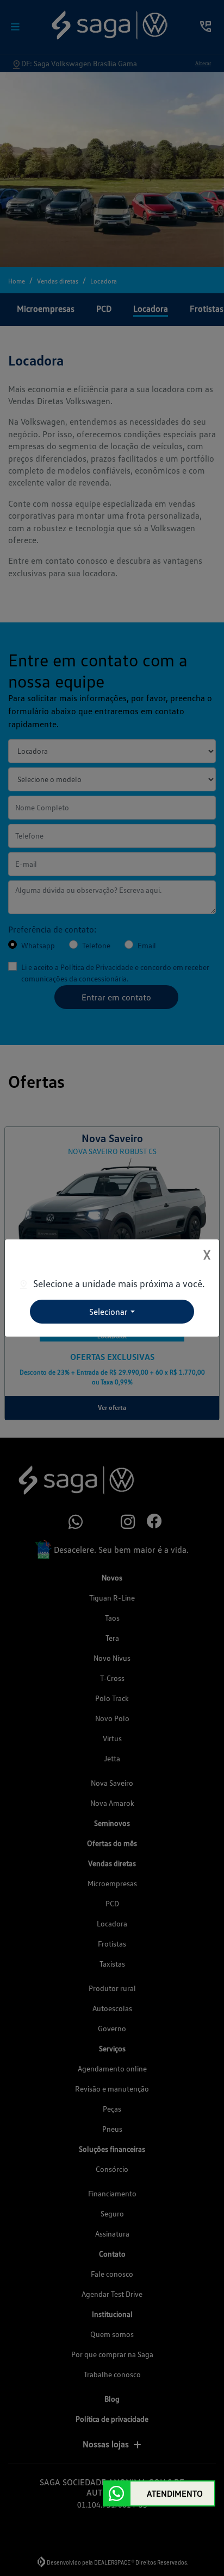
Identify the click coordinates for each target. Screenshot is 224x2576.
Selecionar (108, 1312)
